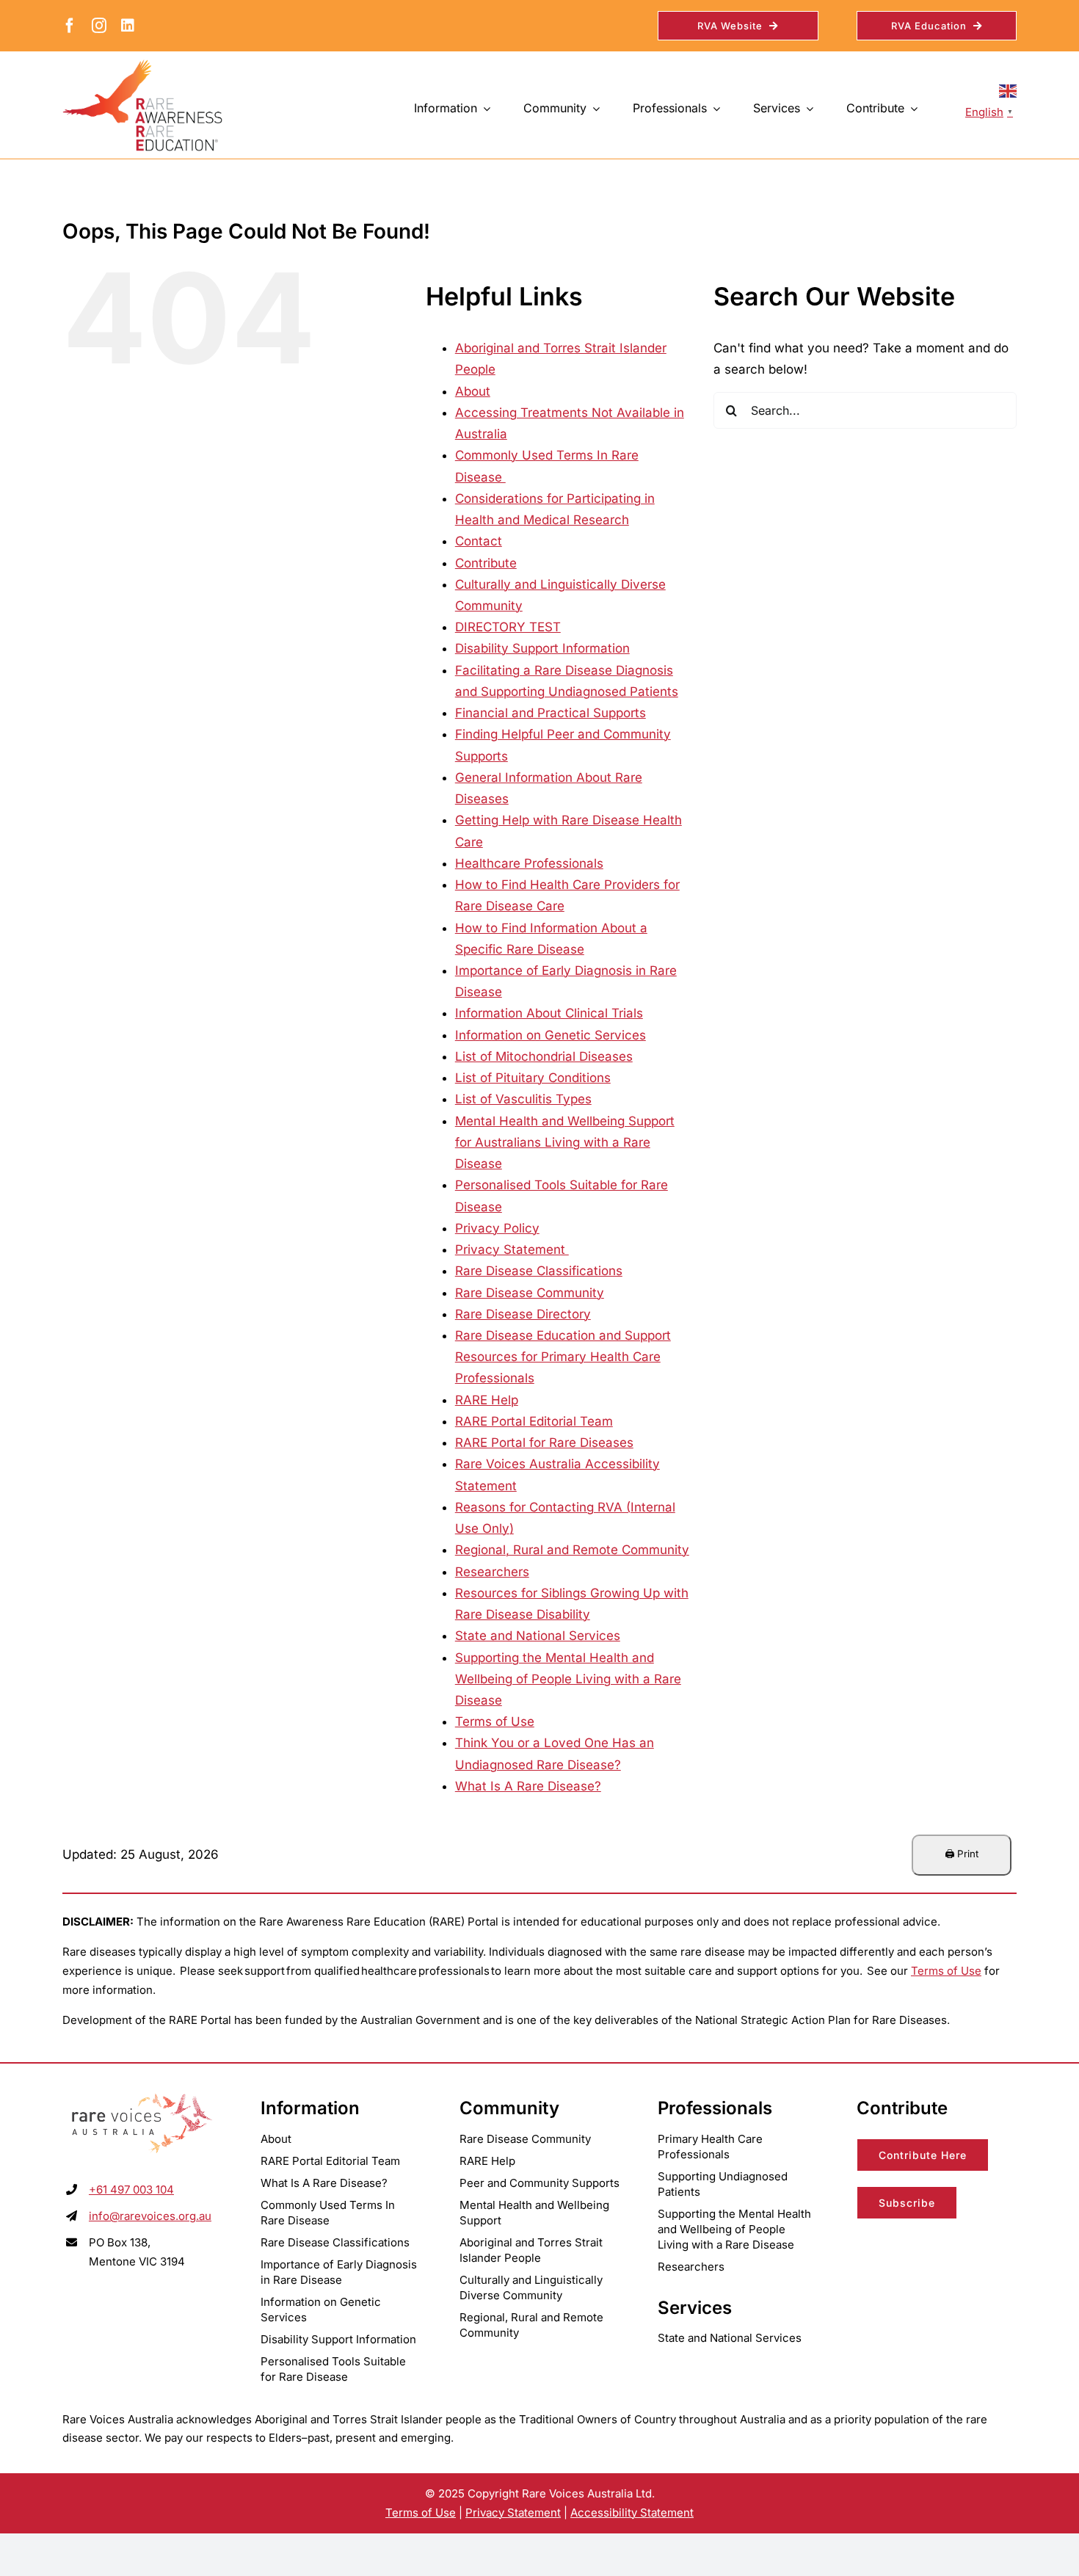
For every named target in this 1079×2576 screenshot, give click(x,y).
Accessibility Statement (632, 2512)
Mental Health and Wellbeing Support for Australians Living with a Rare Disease (565, 1142)
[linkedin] (128, 26)
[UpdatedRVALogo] (142, 2095)
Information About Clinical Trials (549, 1013)
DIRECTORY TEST (508, 627)
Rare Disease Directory (523, 1314)
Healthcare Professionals (529, 863)
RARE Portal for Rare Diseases (544, 1443)
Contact (479, 541)
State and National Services (538, 1636)
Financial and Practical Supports (551, 713)
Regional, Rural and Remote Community (572, 1550)
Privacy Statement (512, 1249)
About (473, 391)
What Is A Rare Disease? (528, 1786)
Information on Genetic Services (551, 1035)
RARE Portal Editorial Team (534, 1421)
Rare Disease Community (530, 1293)
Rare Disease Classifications (539, 1271)
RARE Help (487, 1400)
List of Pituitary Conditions (533, 1078)
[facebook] (70, 26)
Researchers (492, 1572)
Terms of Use (495, 1721)
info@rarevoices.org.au (150, 2216)
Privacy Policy (497, 1228)
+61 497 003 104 (131, 2189)
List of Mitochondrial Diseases (544, 1056)
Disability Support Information (542, 648)
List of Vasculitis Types (523, 1099)
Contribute (486, 563)
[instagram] (99, 26)
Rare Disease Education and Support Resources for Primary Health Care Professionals (563, 1357)
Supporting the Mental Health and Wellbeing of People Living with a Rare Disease (568, 1679)
